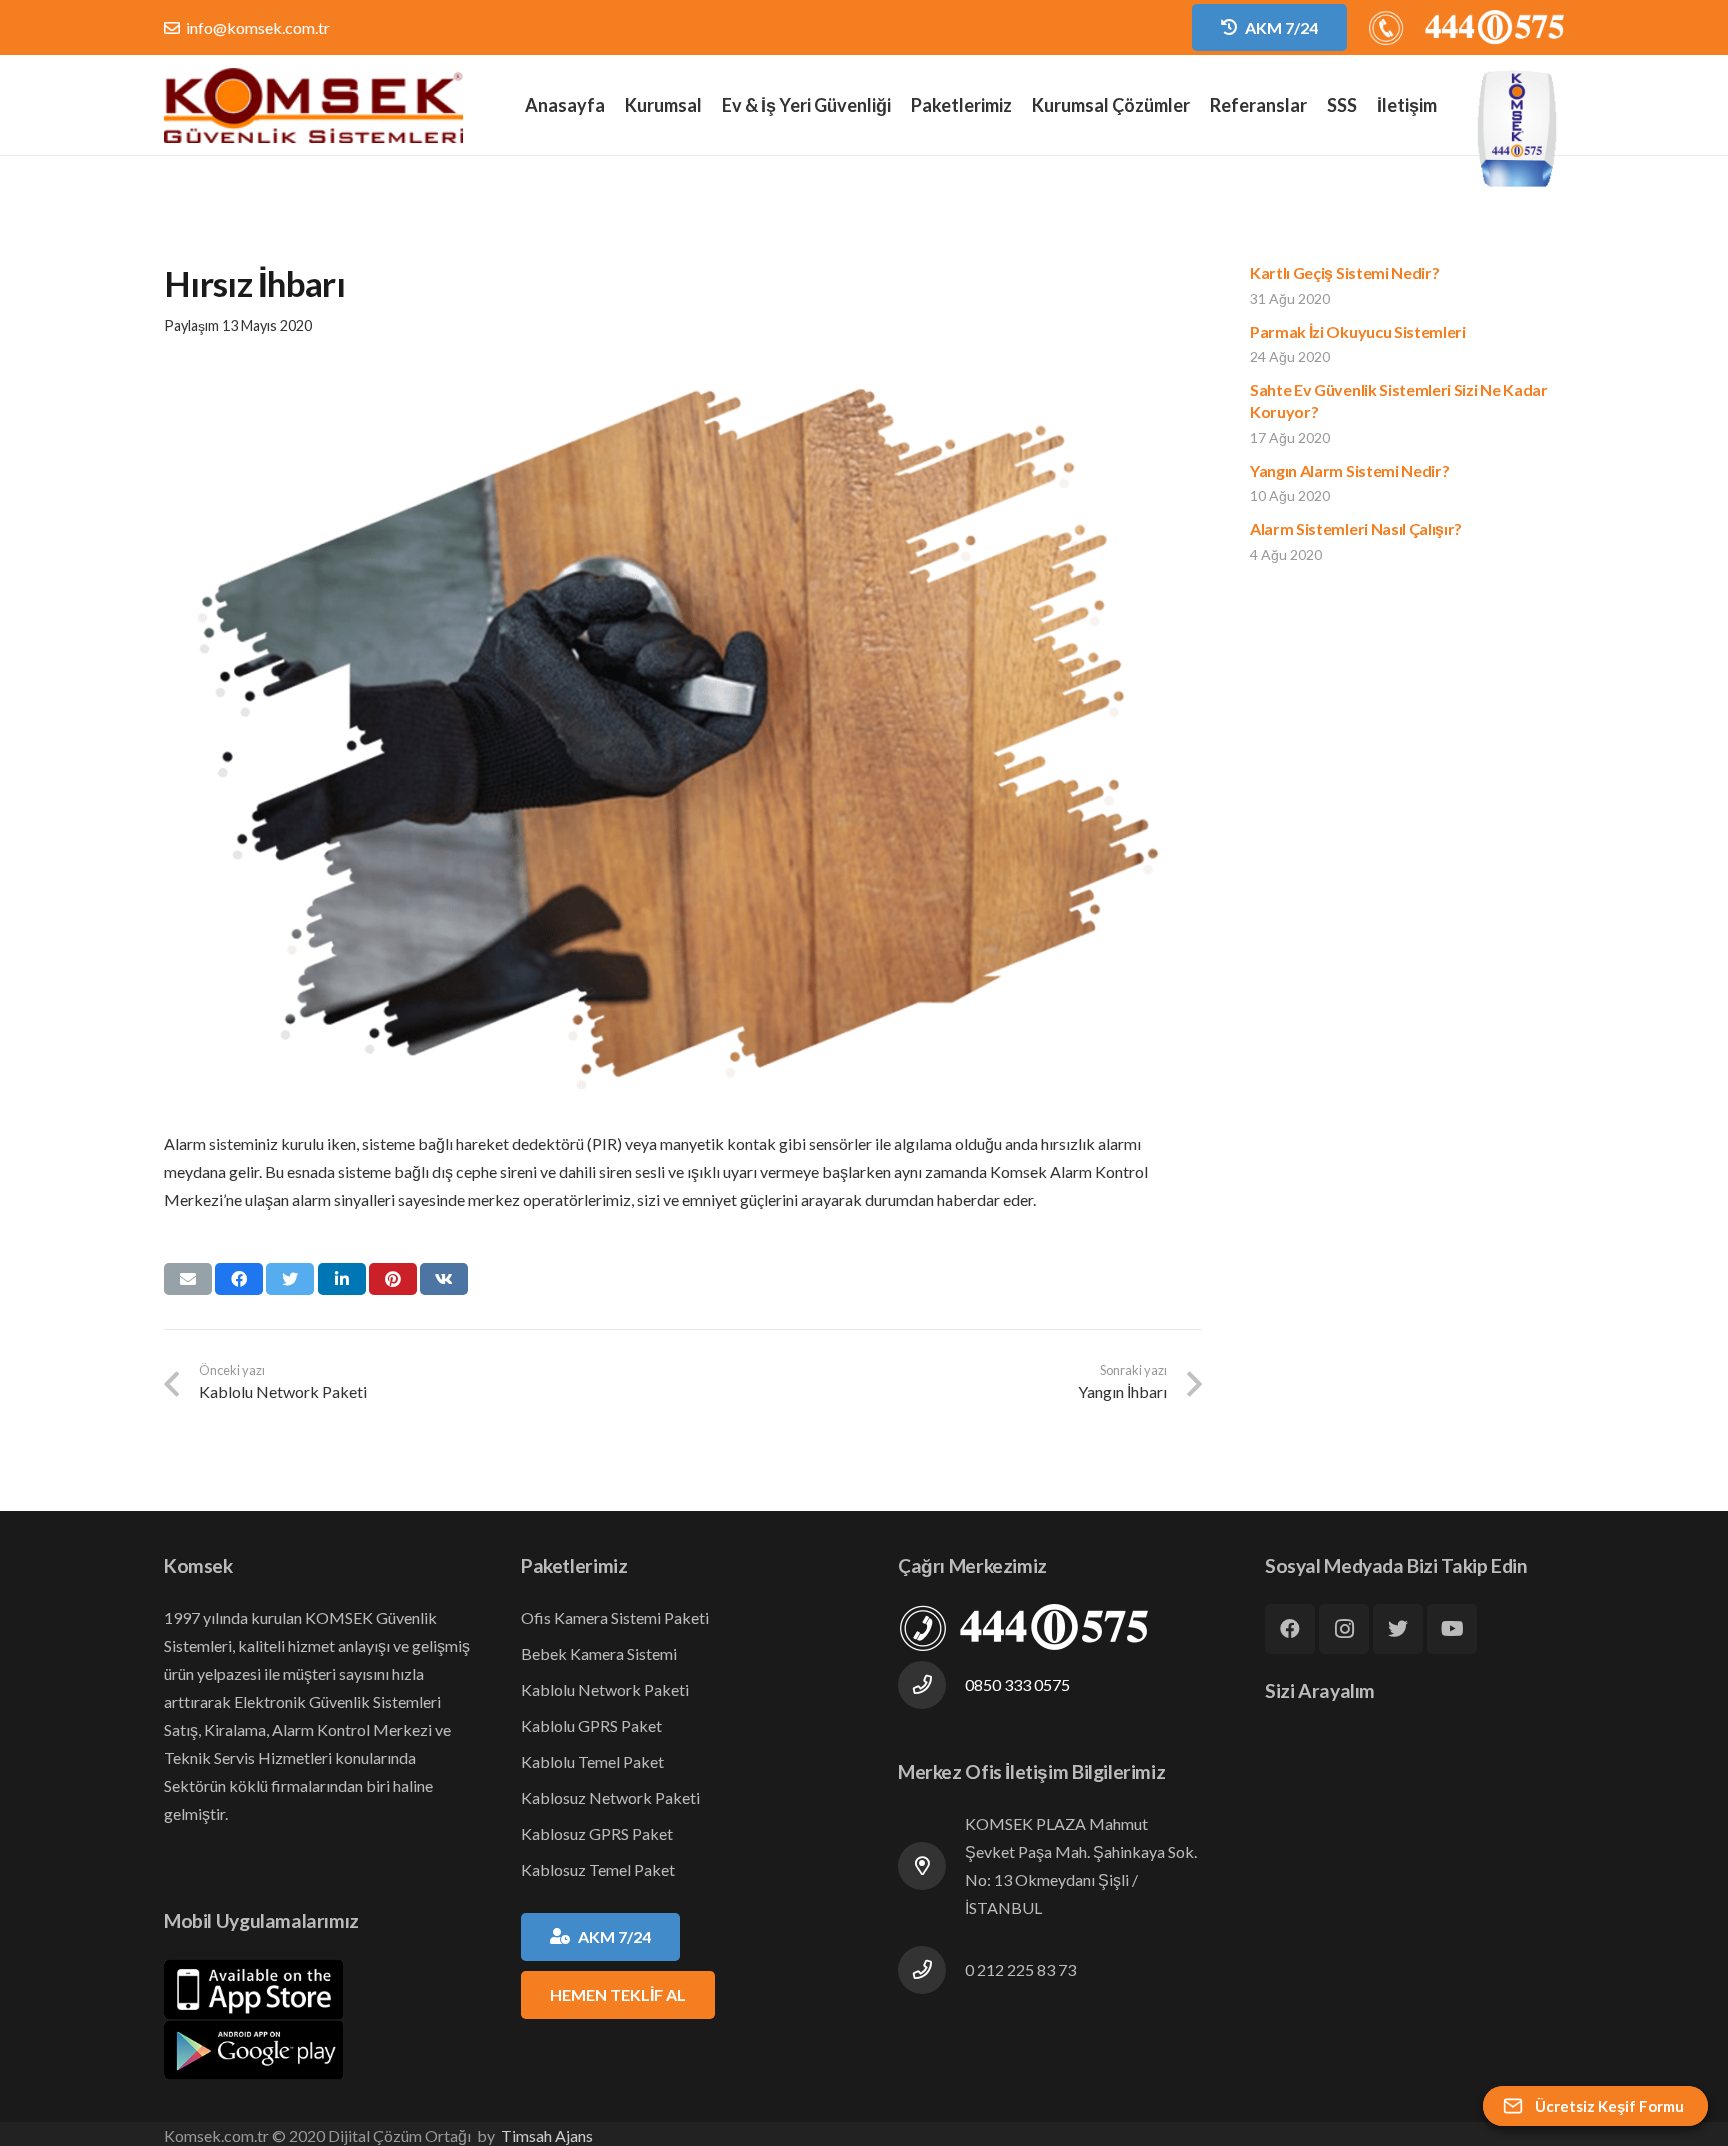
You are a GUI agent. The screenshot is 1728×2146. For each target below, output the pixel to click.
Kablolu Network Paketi (605, 1689)
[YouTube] (1452, 1629)
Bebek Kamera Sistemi (599, 1653)
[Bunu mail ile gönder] (188, 1279)
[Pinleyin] (393, 1279)
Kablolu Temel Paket (592, 1761)
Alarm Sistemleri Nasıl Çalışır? (1356, 528)
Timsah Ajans (547, 2135)
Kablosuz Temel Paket (598, 1869)
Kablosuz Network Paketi (610, 1797)
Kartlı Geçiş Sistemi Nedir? (1344, 272)
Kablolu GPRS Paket (591, 1725)
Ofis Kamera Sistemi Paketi (615, 1617)
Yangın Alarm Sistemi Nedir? (1349, 470)
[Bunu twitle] (290, 1279)
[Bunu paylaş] (239, 1279)
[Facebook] (1290, 1629)
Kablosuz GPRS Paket (597, 1833)
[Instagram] (1344, 1629)
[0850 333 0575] (931, 1685)
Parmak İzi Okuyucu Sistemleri (1358, 331)
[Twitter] (1398, 1629)
